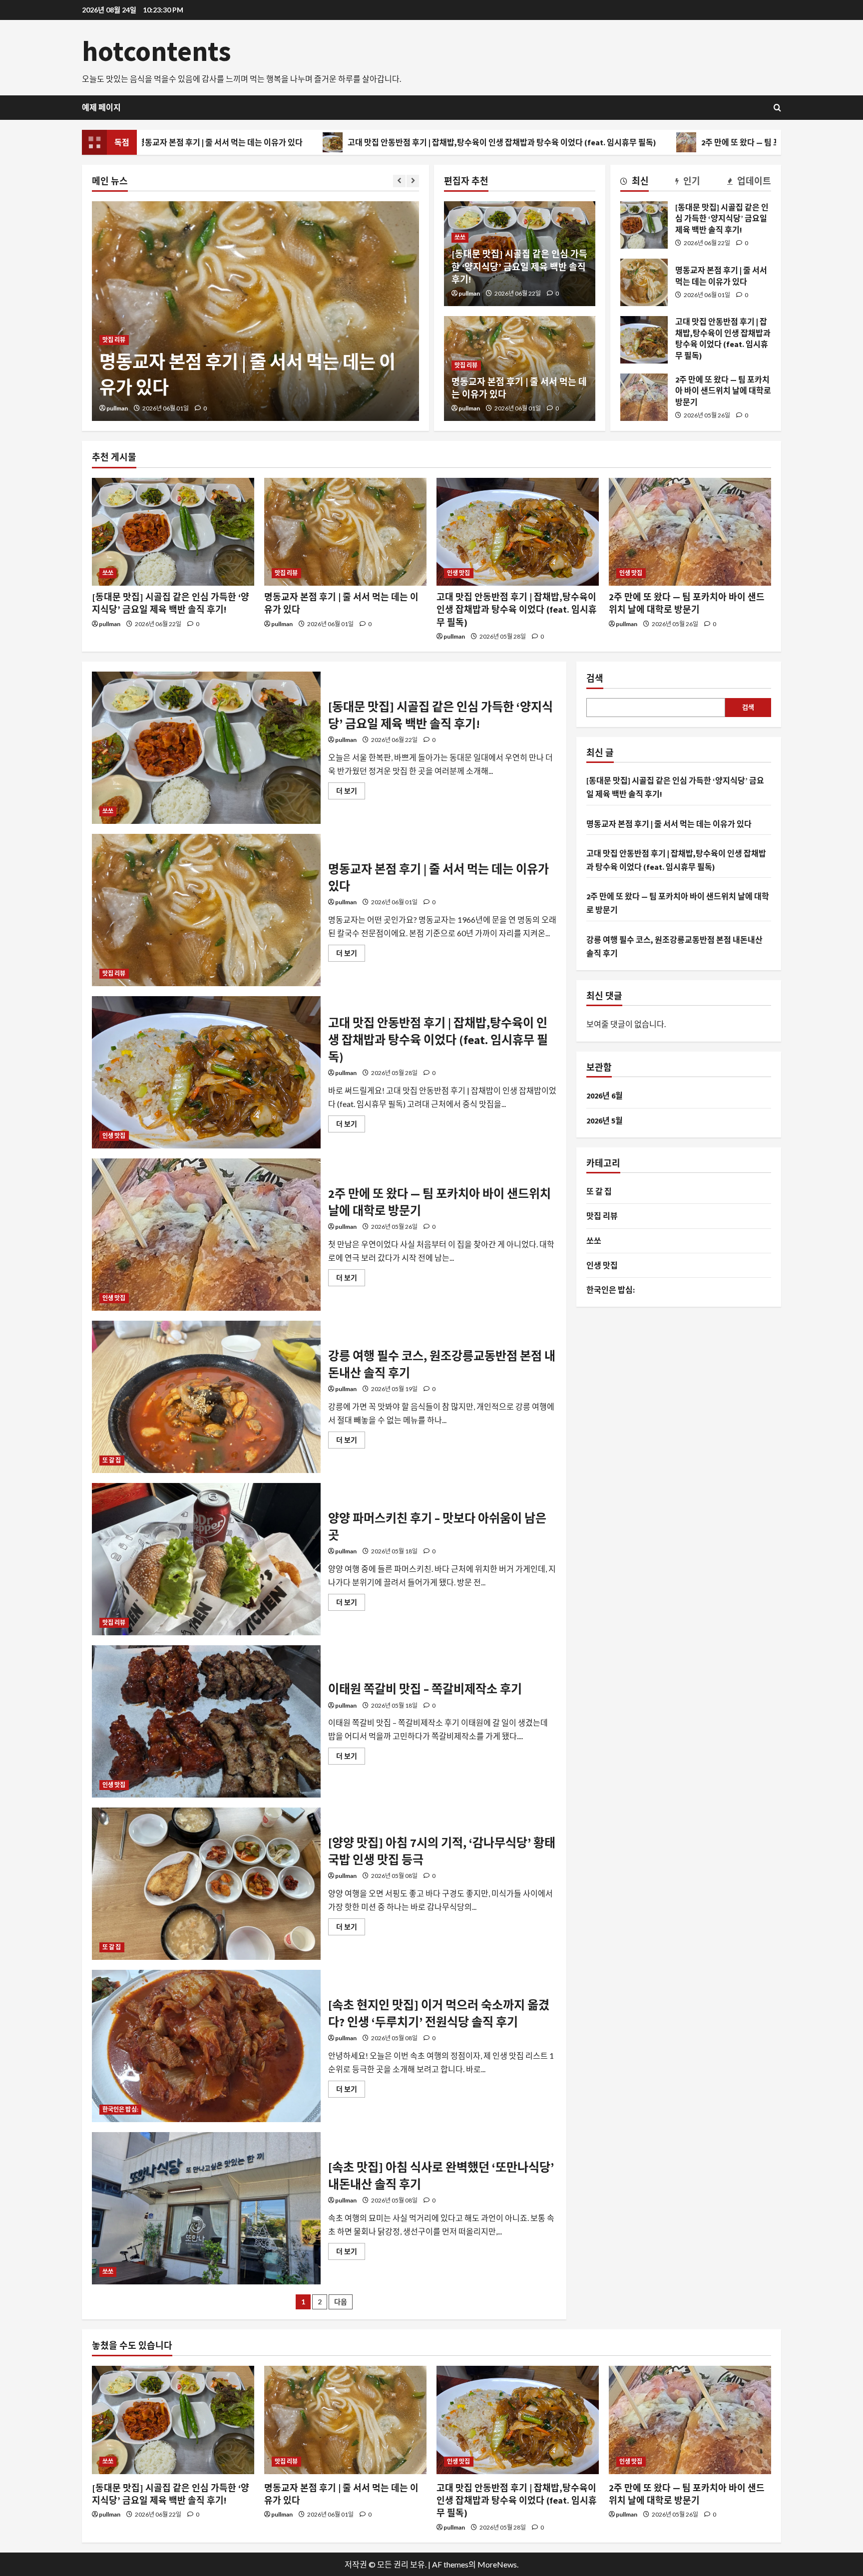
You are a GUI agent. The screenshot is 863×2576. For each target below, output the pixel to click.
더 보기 (351, 793)
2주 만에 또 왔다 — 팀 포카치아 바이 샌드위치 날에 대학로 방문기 (666, 142)
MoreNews (497, 2564)
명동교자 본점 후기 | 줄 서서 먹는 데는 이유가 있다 (644, 282)
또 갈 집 (112, 1460)
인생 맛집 (114, 315)
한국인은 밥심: (120, 2109)
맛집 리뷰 (466, 365)
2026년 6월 (605, 1096)
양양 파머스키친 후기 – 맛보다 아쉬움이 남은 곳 (206, 1559)
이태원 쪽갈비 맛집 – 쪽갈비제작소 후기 (206, 1721)
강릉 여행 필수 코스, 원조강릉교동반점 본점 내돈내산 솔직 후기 (206, 1397)
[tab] (635, 183)
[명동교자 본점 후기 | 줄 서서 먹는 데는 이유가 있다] (345, 532)
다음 (341, 2302)
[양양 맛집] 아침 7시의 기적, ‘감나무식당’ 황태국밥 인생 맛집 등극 (206, 1884)
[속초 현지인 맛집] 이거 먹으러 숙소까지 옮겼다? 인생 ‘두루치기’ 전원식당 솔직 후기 (206, 2046)
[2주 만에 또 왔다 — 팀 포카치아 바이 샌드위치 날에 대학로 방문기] (690, 532)
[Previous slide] (399, 181)
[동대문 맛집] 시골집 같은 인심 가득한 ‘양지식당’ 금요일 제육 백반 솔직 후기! (519, 266)
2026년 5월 (605, 1120)
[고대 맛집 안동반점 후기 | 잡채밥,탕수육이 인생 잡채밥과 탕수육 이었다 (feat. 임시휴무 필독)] (518, 532)
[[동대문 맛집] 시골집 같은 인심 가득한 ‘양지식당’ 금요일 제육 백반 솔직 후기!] (173, 532)
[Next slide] (413, 181)
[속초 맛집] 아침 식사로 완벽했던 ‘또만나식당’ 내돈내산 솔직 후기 (206, 2208)
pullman (117, 408)
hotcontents (157, 51)
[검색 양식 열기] (777, 108)
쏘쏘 (460, 237)
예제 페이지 (101, 107)
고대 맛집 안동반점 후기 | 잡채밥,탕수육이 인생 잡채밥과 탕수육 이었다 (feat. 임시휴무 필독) (360, 142)
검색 (595, 678)
